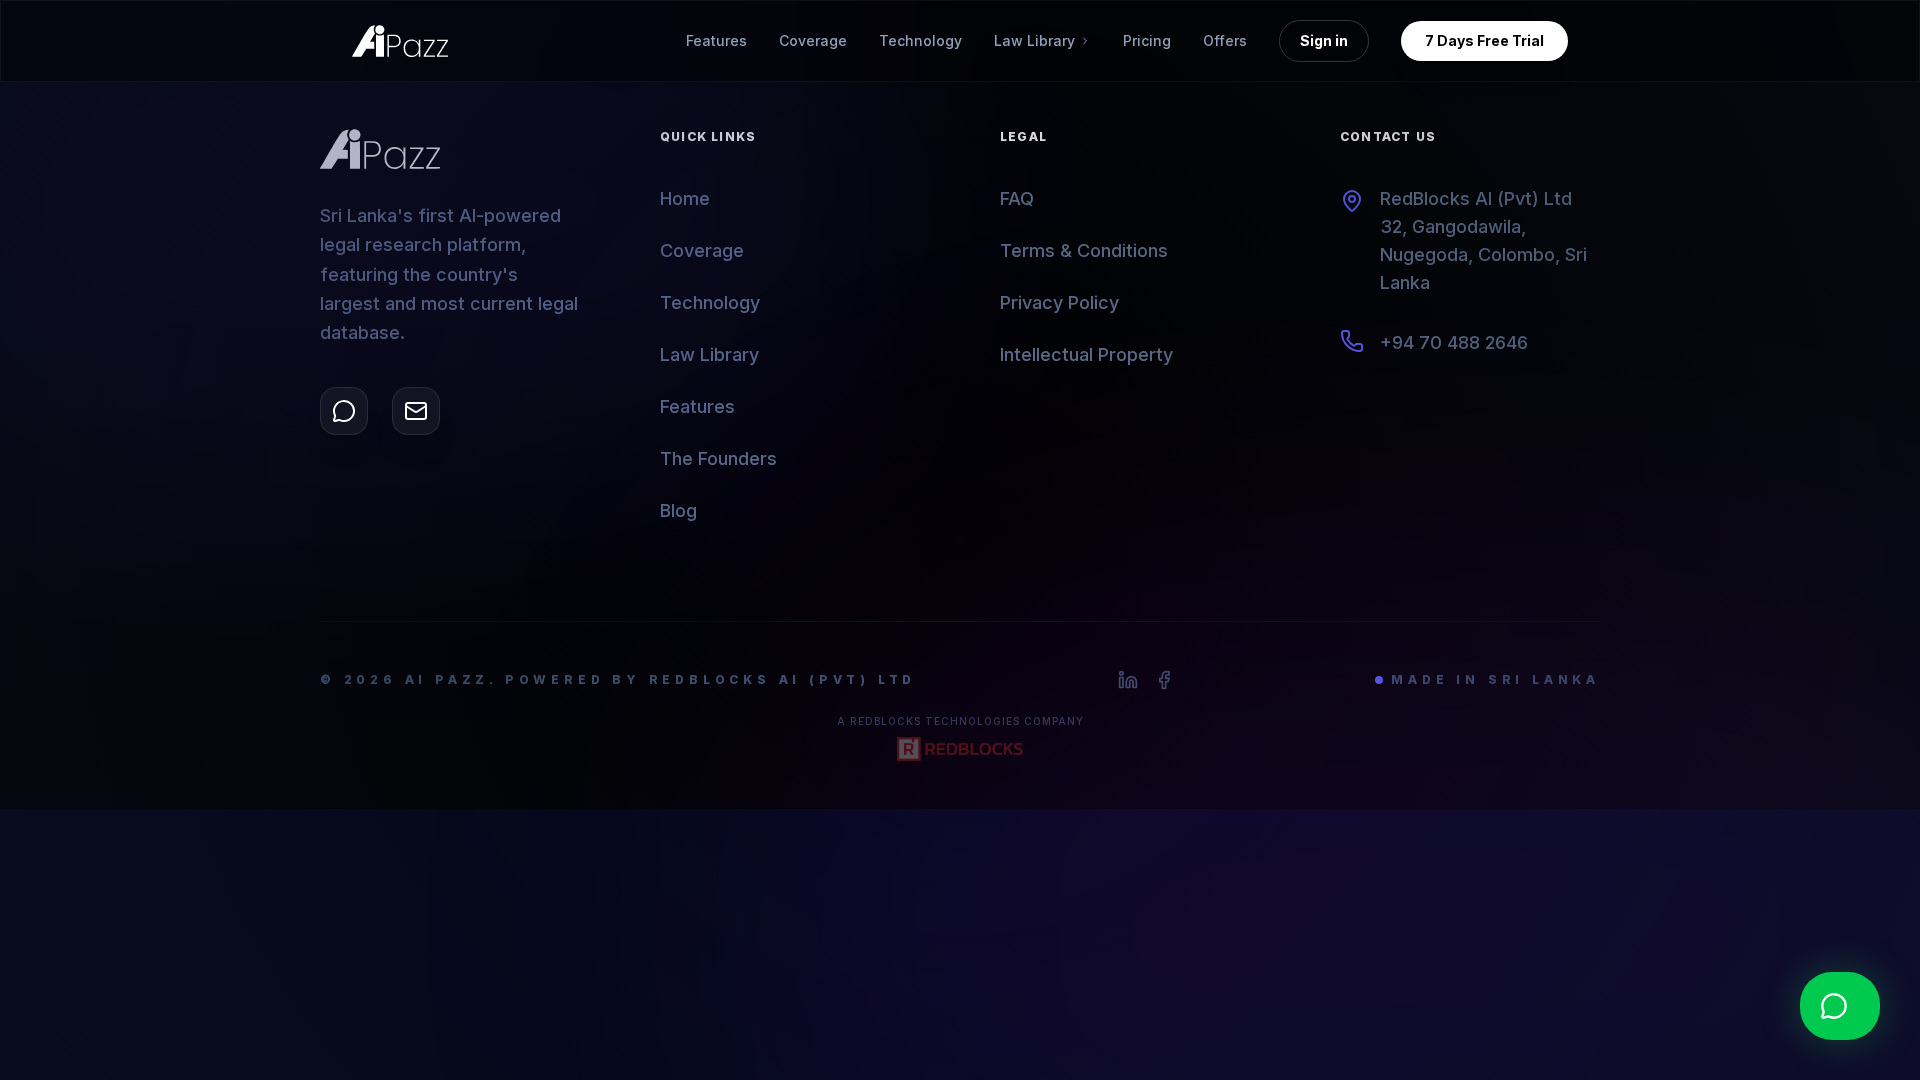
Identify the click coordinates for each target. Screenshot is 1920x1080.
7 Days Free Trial (1484, 40)
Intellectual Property (1086, 354)
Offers (1225, 40)
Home (685, 198)
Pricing (1147, 40)
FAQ (1017, 198)
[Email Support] (416, 411)
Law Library (709, 354)
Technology (920, 40)
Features (716, 40)
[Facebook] (1164, 680)
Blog (678, 510)
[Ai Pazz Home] (400, 41)
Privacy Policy (1059, 302)
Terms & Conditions (1084, 250)
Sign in (1324, 40)
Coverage (813, 40)
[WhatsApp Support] (344, 411)
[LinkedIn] (1128, 680)
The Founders (718, 458)
